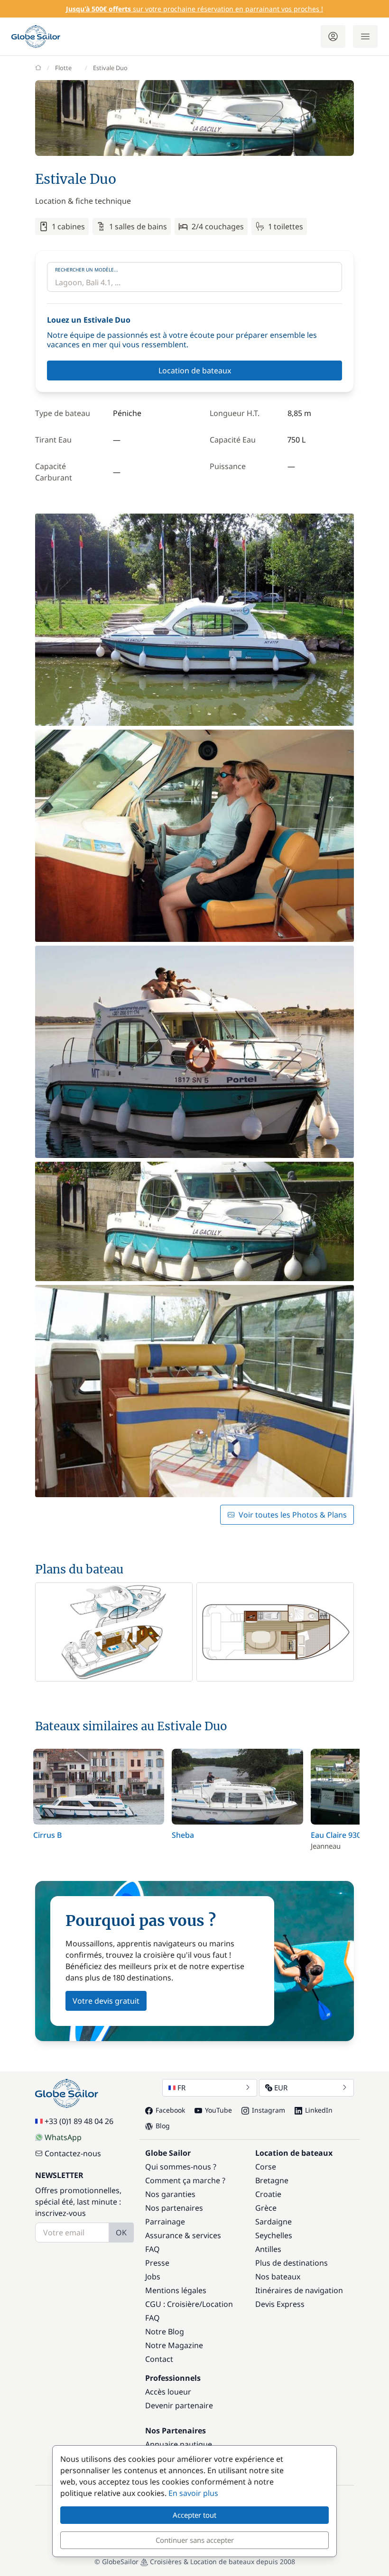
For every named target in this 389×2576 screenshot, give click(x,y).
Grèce (266, 2208)
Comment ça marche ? (185, 2180)
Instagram (269, 2110)
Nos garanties (170, 2194)
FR (181, 2088)
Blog (163, 2126)
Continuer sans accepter (195, 2540)
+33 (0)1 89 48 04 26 (79, 2121)
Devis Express (280, 2304)
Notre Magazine (174, 2345)
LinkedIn (319, 2110)
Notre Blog (165, 2332)
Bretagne (272, 2180)
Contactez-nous (73, 2153)
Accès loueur (168, 2392)
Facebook (170, 2110)
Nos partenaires (174, 2208)
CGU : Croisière (172, 2304)
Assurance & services (183, 2235)
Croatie (268, 2194)
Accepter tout (194, 2515)
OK (121, 2233)
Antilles (268, 2249)
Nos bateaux (278, 2277)
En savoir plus (193, 2493)
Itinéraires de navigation (299, 2290)
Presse (157, 2263)
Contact (159, 2359)
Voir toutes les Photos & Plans (293, 1515)
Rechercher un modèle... (87, 270)
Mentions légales (176, 2290)
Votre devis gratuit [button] (106, 2001)
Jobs (153, 2277)
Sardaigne (273, 2222)
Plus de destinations (292, 2263)
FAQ (153, 2249)
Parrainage (165, 2222)
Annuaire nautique (179, 2444)
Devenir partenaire (179, 2405)
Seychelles (274, 2235)
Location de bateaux (195, 371)
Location (218, 2304)
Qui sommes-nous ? (181, 2167)
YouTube (218, 2110)
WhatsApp (63, 2137)
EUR (281, 2088)
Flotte (63, 68)
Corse (266, 2167)
